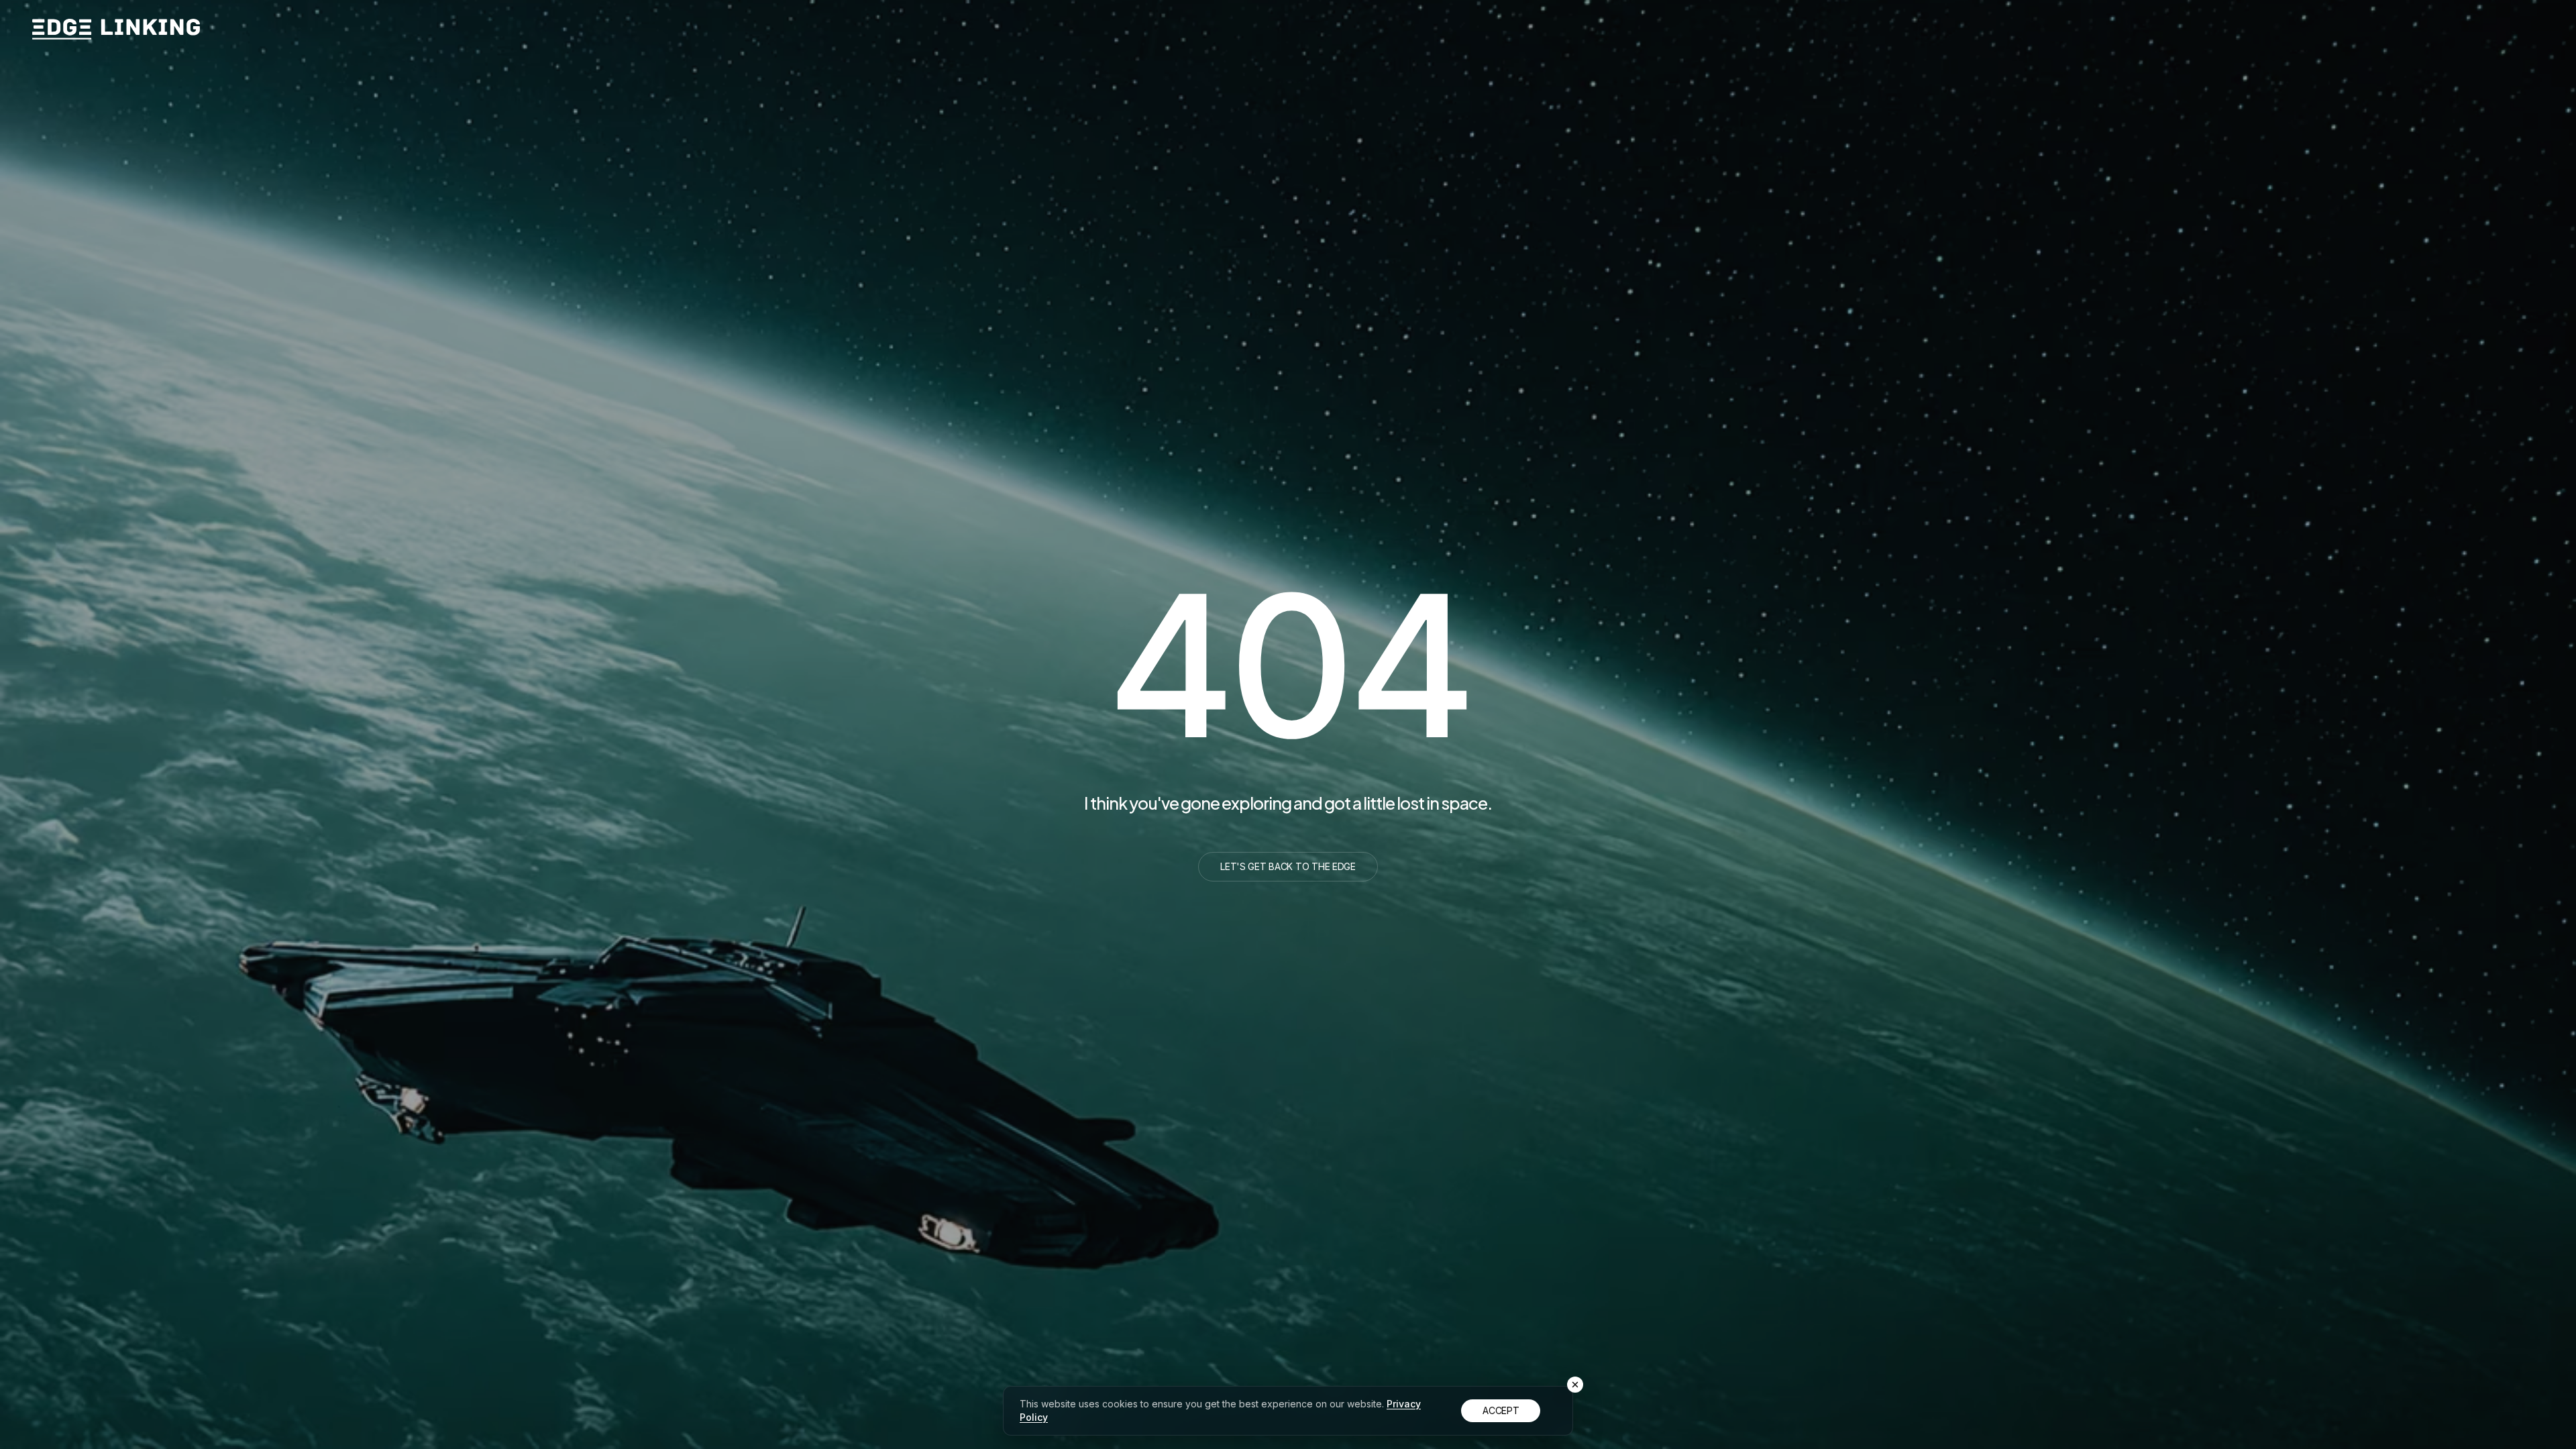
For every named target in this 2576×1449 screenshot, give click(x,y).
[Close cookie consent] (1575, 1385)
